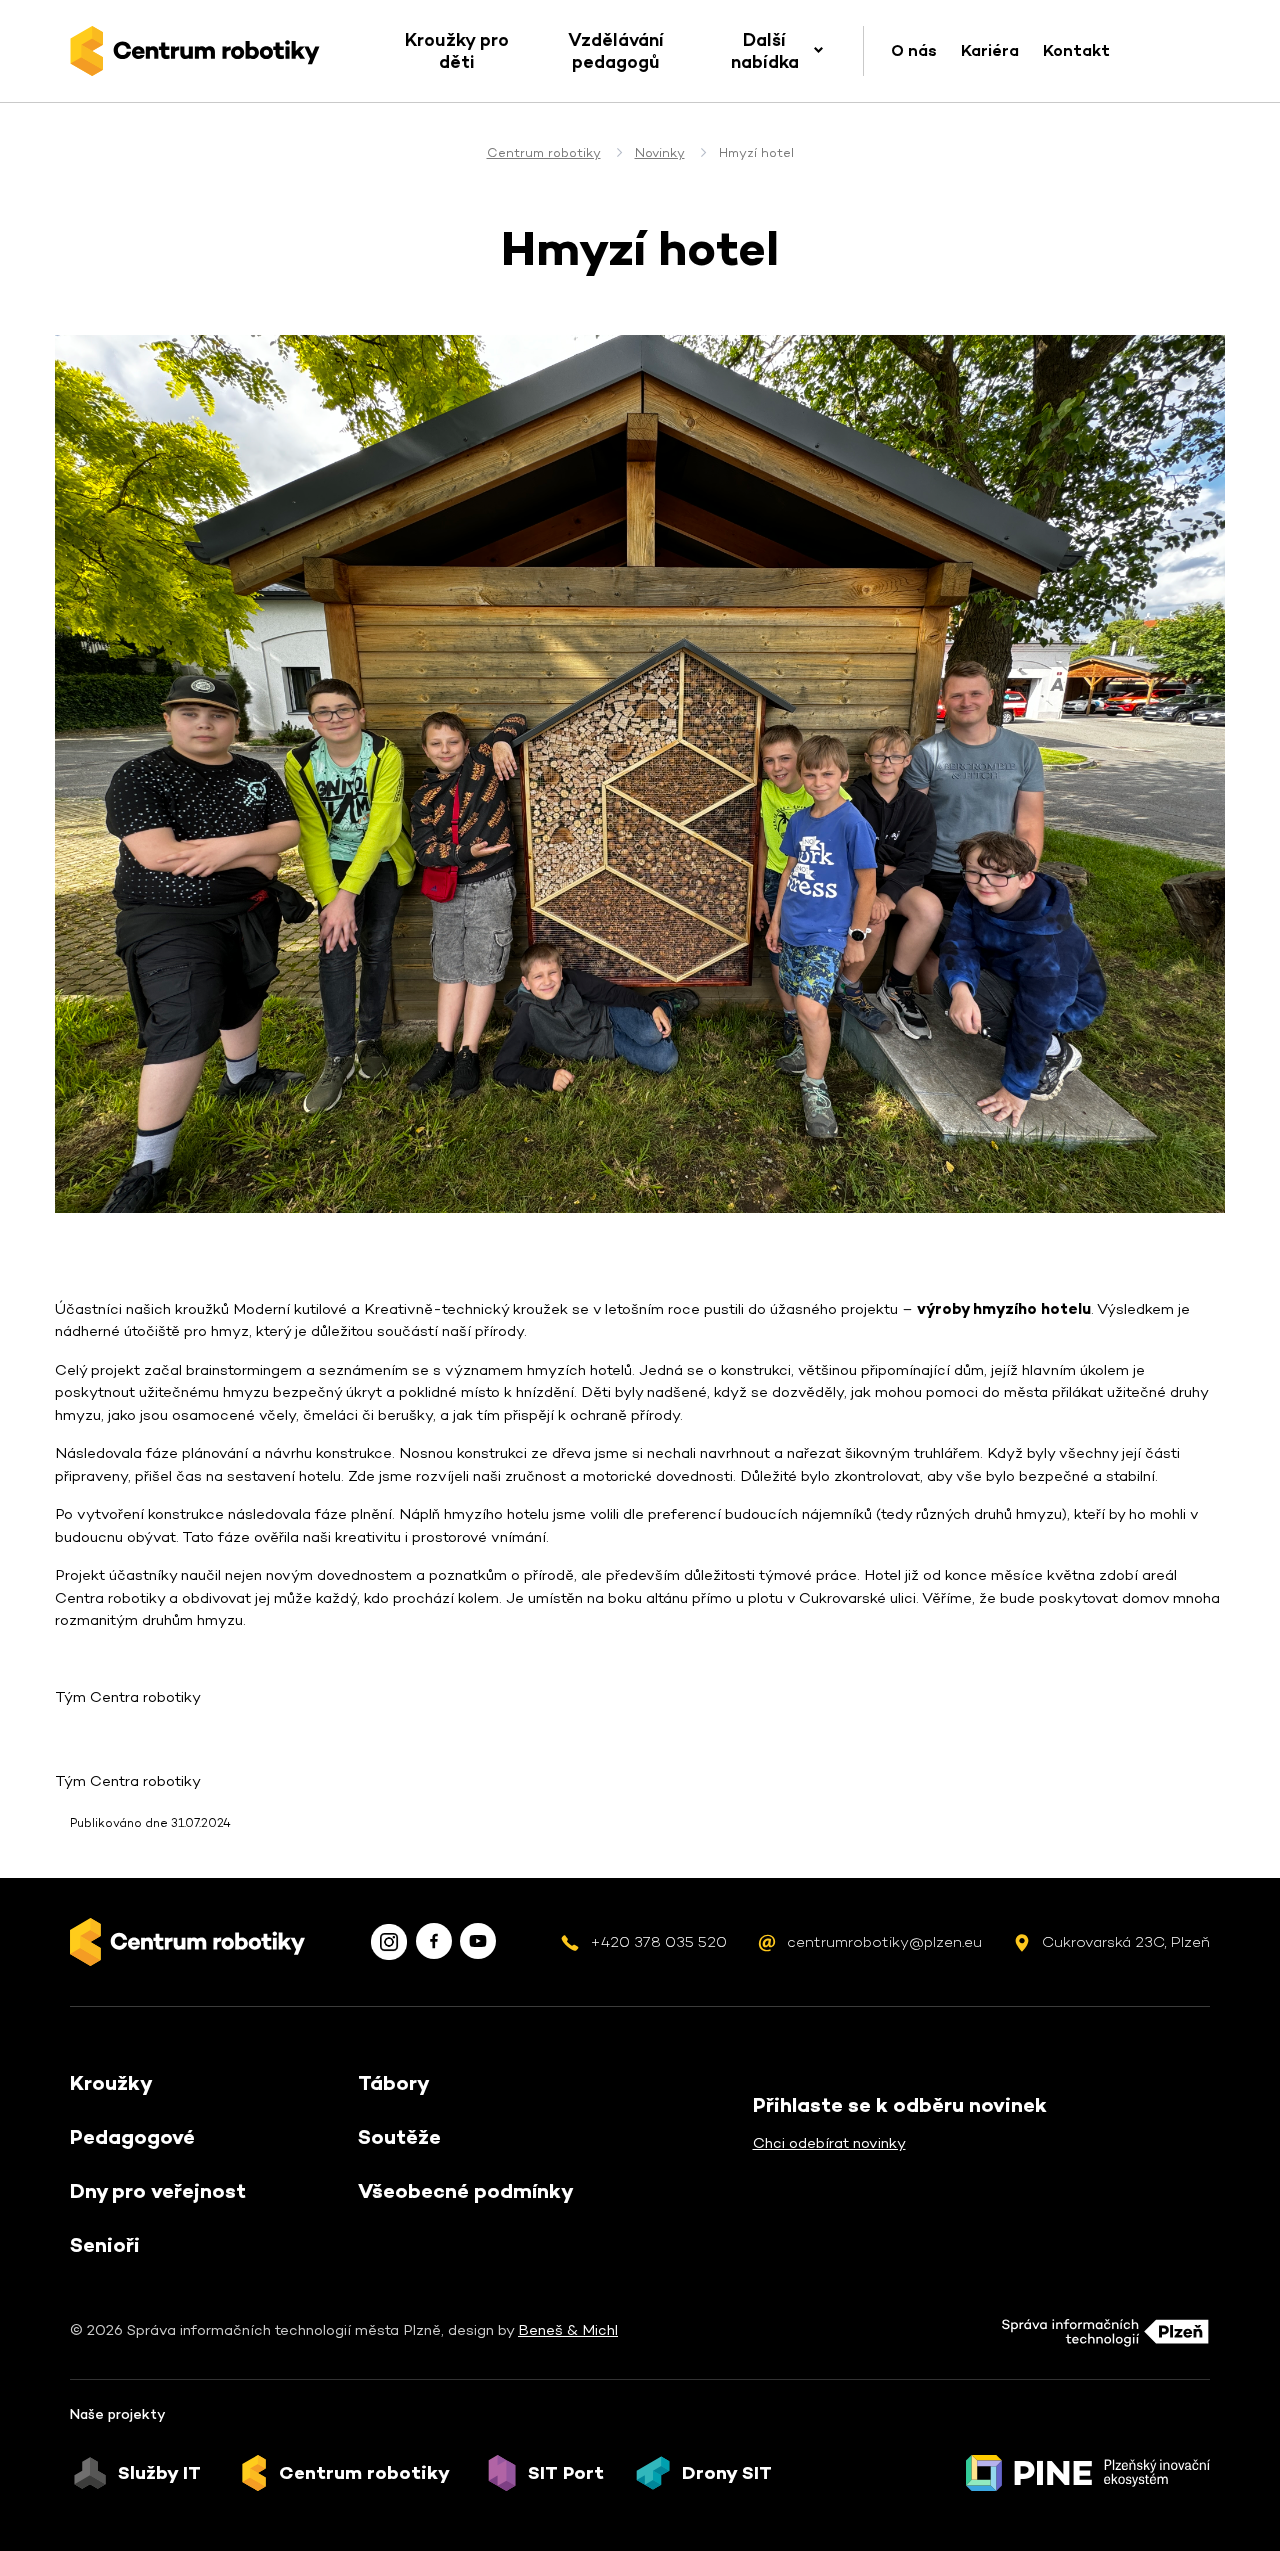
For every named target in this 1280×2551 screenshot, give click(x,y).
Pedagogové (132, 2137)
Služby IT (159, 2473)
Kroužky (111, 2083)
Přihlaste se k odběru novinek (900, 2105)
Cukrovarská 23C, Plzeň (1126, 1941)
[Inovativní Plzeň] (1088, 2473)
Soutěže (399, 2137)
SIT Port (566, 2473)
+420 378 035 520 (658, 1941)
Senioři (105, 2245)
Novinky (660, 152)
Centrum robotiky (544, 152)
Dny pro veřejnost (158, 2191)
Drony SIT (727, 2473)
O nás (914, 50)
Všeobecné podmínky (466, 2191)
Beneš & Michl (568, 2329)
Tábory (394, 2083)
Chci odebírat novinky (829, 2142)
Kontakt (1076, 50)
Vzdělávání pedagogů (616, 50)
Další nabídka (765, 50)
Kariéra (990, 50)
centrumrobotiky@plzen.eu (884, 1941)
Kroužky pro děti (457, 50)
